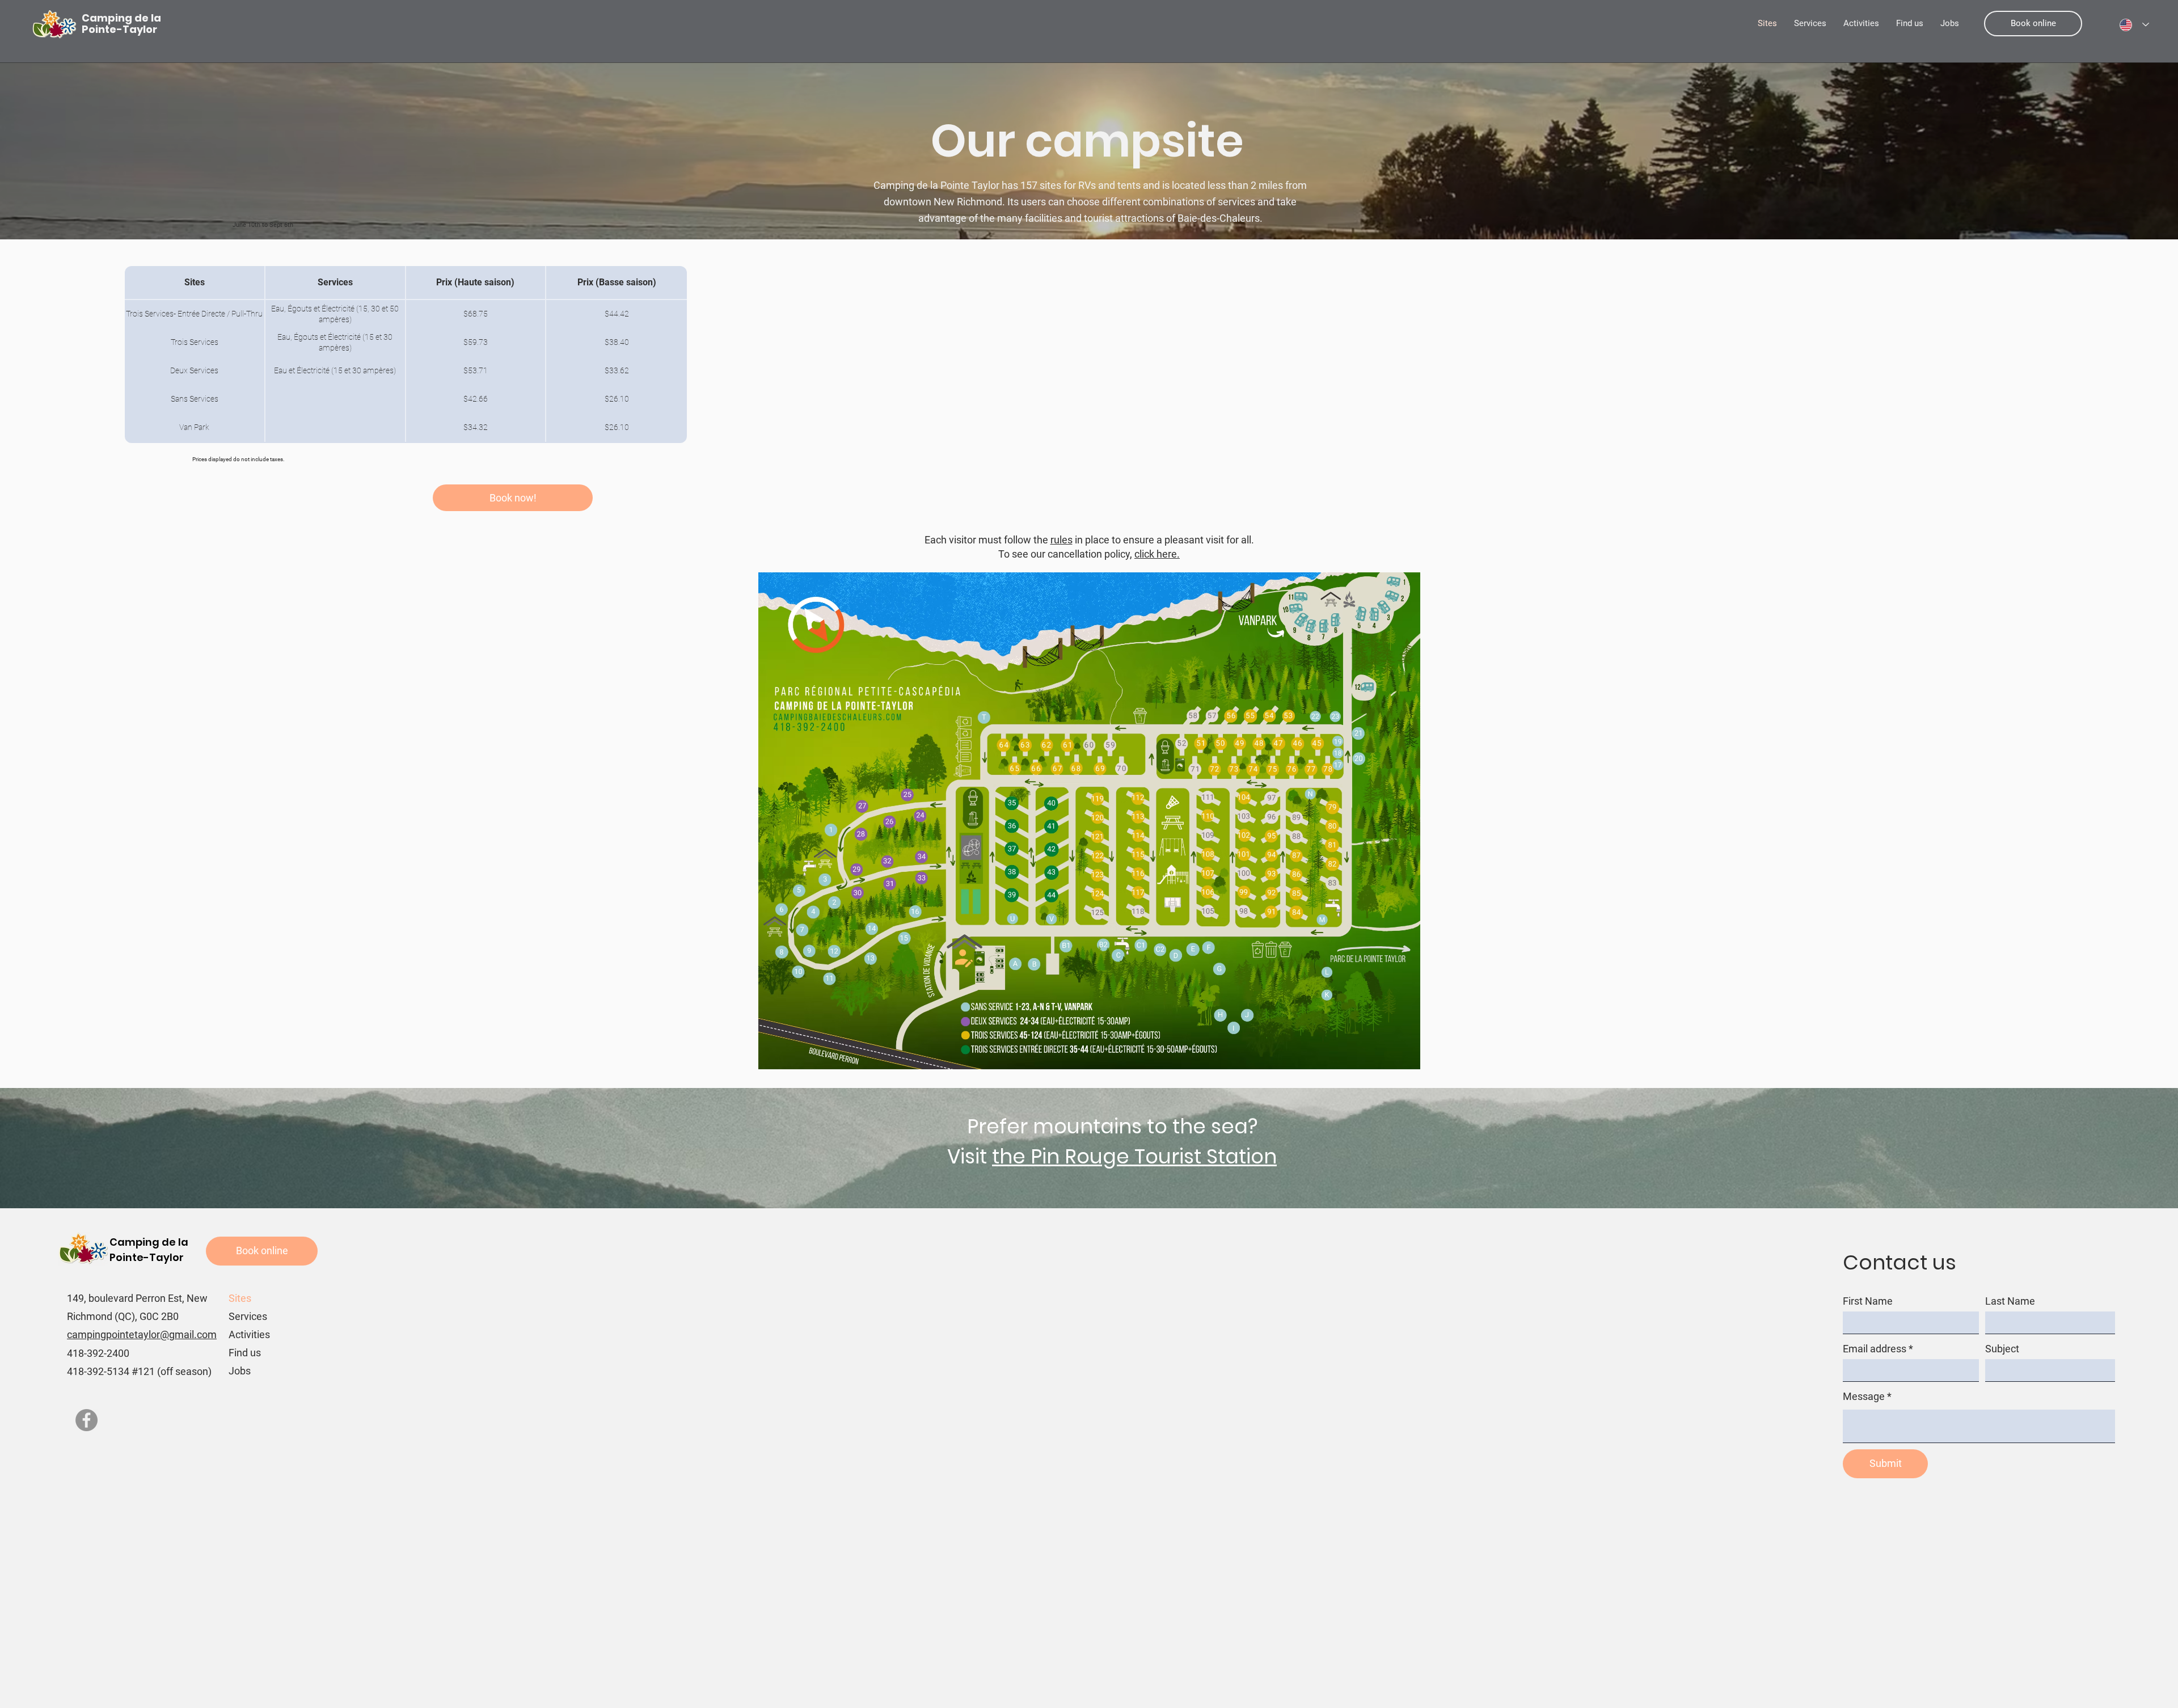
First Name (1868, 1301)
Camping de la (149, 1242)
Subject (2002, 1349)
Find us (245, 1353)
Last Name (2010, 1301)
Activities (249, 1334)
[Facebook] (86, 1420)
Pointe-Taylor (147, 1257)
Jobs (240, 1371)
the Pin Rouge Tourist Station (1134, 1156)
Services (248, 1316)
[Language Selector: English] (2134, 25)
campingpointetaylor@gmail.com (142, 1334)
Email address (1875, 1349)
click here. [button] (1157, 554)
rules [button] (1061, 540)
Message (1864, 1397)
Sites (240, 1298)
